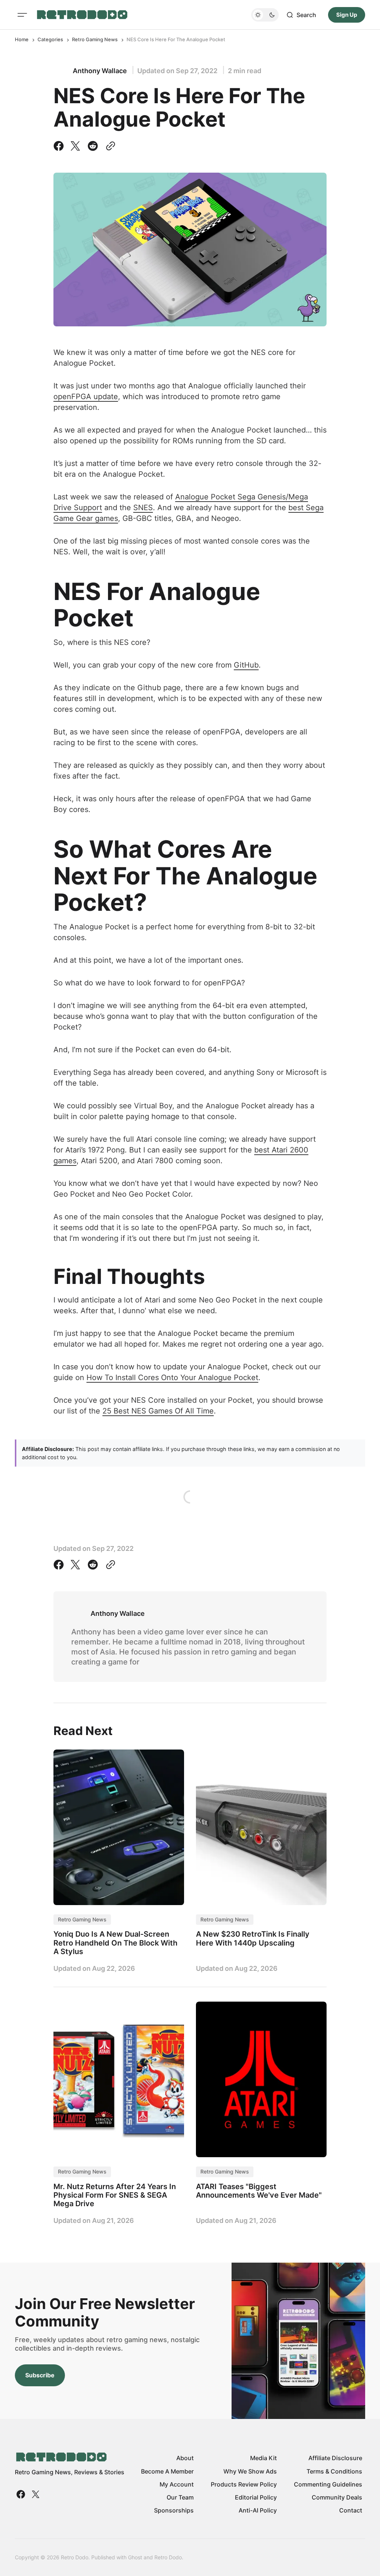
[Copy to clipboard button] (109, 146)
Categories (50, 39)
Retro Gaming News (95, 39)
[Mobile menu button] (22, 15)
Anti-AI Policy (258, 2510)
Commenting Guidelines (328, 2484)
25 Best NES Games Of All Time (158, 1411)
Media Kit (263, 2458)
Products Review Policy (244, 2484)
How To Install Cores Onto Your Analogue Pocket (172, 1377)
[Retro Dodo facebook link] (22, 2494)
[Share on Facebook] (60, 146)
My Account (177, 2484)
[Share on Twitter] (75, 146)
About (185, 2458)
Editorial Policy (256, 2497)
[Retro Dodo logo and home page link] (82, 15)
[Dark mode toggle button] (265, 15)
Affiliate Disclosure (335, 2458)
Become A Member (167, 2471)
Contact (351, 2510)
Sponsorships (174, 2510)
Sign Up (347, 15)
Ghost (135, 2557)
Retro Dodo (168, 2557)
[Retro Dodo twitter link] (35, 2494)
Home (22, 39)
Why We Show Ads (250, 2471)
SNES (143, 508)
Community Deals (337, 2497)
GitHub (246, 665)
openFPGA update (86, 397)
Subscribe (40, 2375)
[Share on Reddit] (93, 146)
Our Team (180, 2497)
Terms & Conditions (334, 2471)
